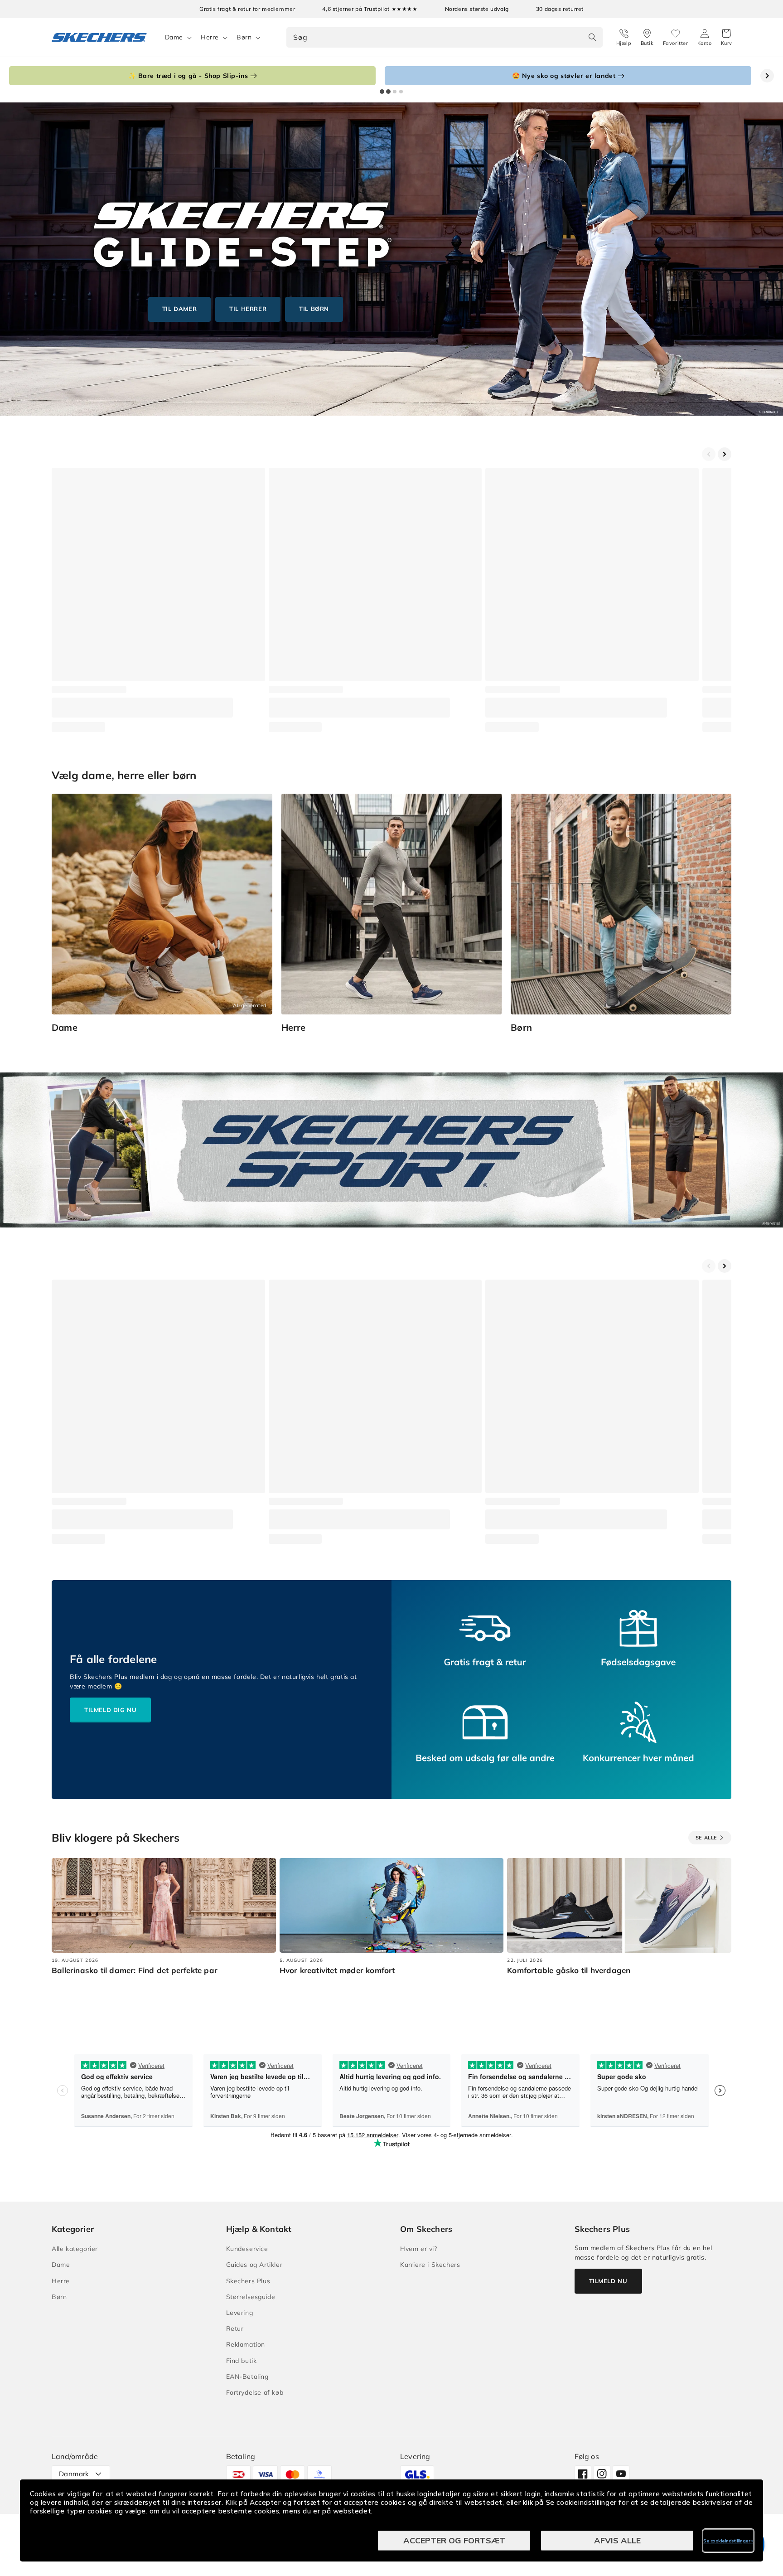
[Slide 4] (401, 92)
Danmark (74, 2474)
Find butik (242, 2361)
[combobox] (444, 37)
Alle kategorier (75, 2249)
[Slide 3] (395, 92)
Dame (174, 37)
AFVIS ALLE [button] (617, 2540)
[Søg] (593, 37)
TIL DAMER (179, 309)
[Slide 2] (388, 92)
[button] (727, 38)
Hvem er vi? (419, 2249)
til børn (314, 309)
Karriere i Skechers (430, 2265)
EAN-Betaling (247, 2377)
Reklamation (246, 2344)
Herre (210, 37)
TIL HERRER (248, 309)
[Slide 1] (382, 92)
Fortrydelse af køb (255, 2392)
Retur (235, 2329)
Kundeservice (247, 2249)
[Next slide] (767, 76)
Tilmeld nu (608, 2281)
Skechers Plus (248, 2281)
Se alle (706, 1838)
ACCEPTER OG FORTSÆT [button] (454, 2540)
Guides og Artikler (254, 2265)
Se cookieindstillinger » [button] (728, 2541)
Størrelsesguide (251, 2297)
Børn (244, 37)
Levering (240, 2313)
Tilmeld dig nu (110, 1710)
